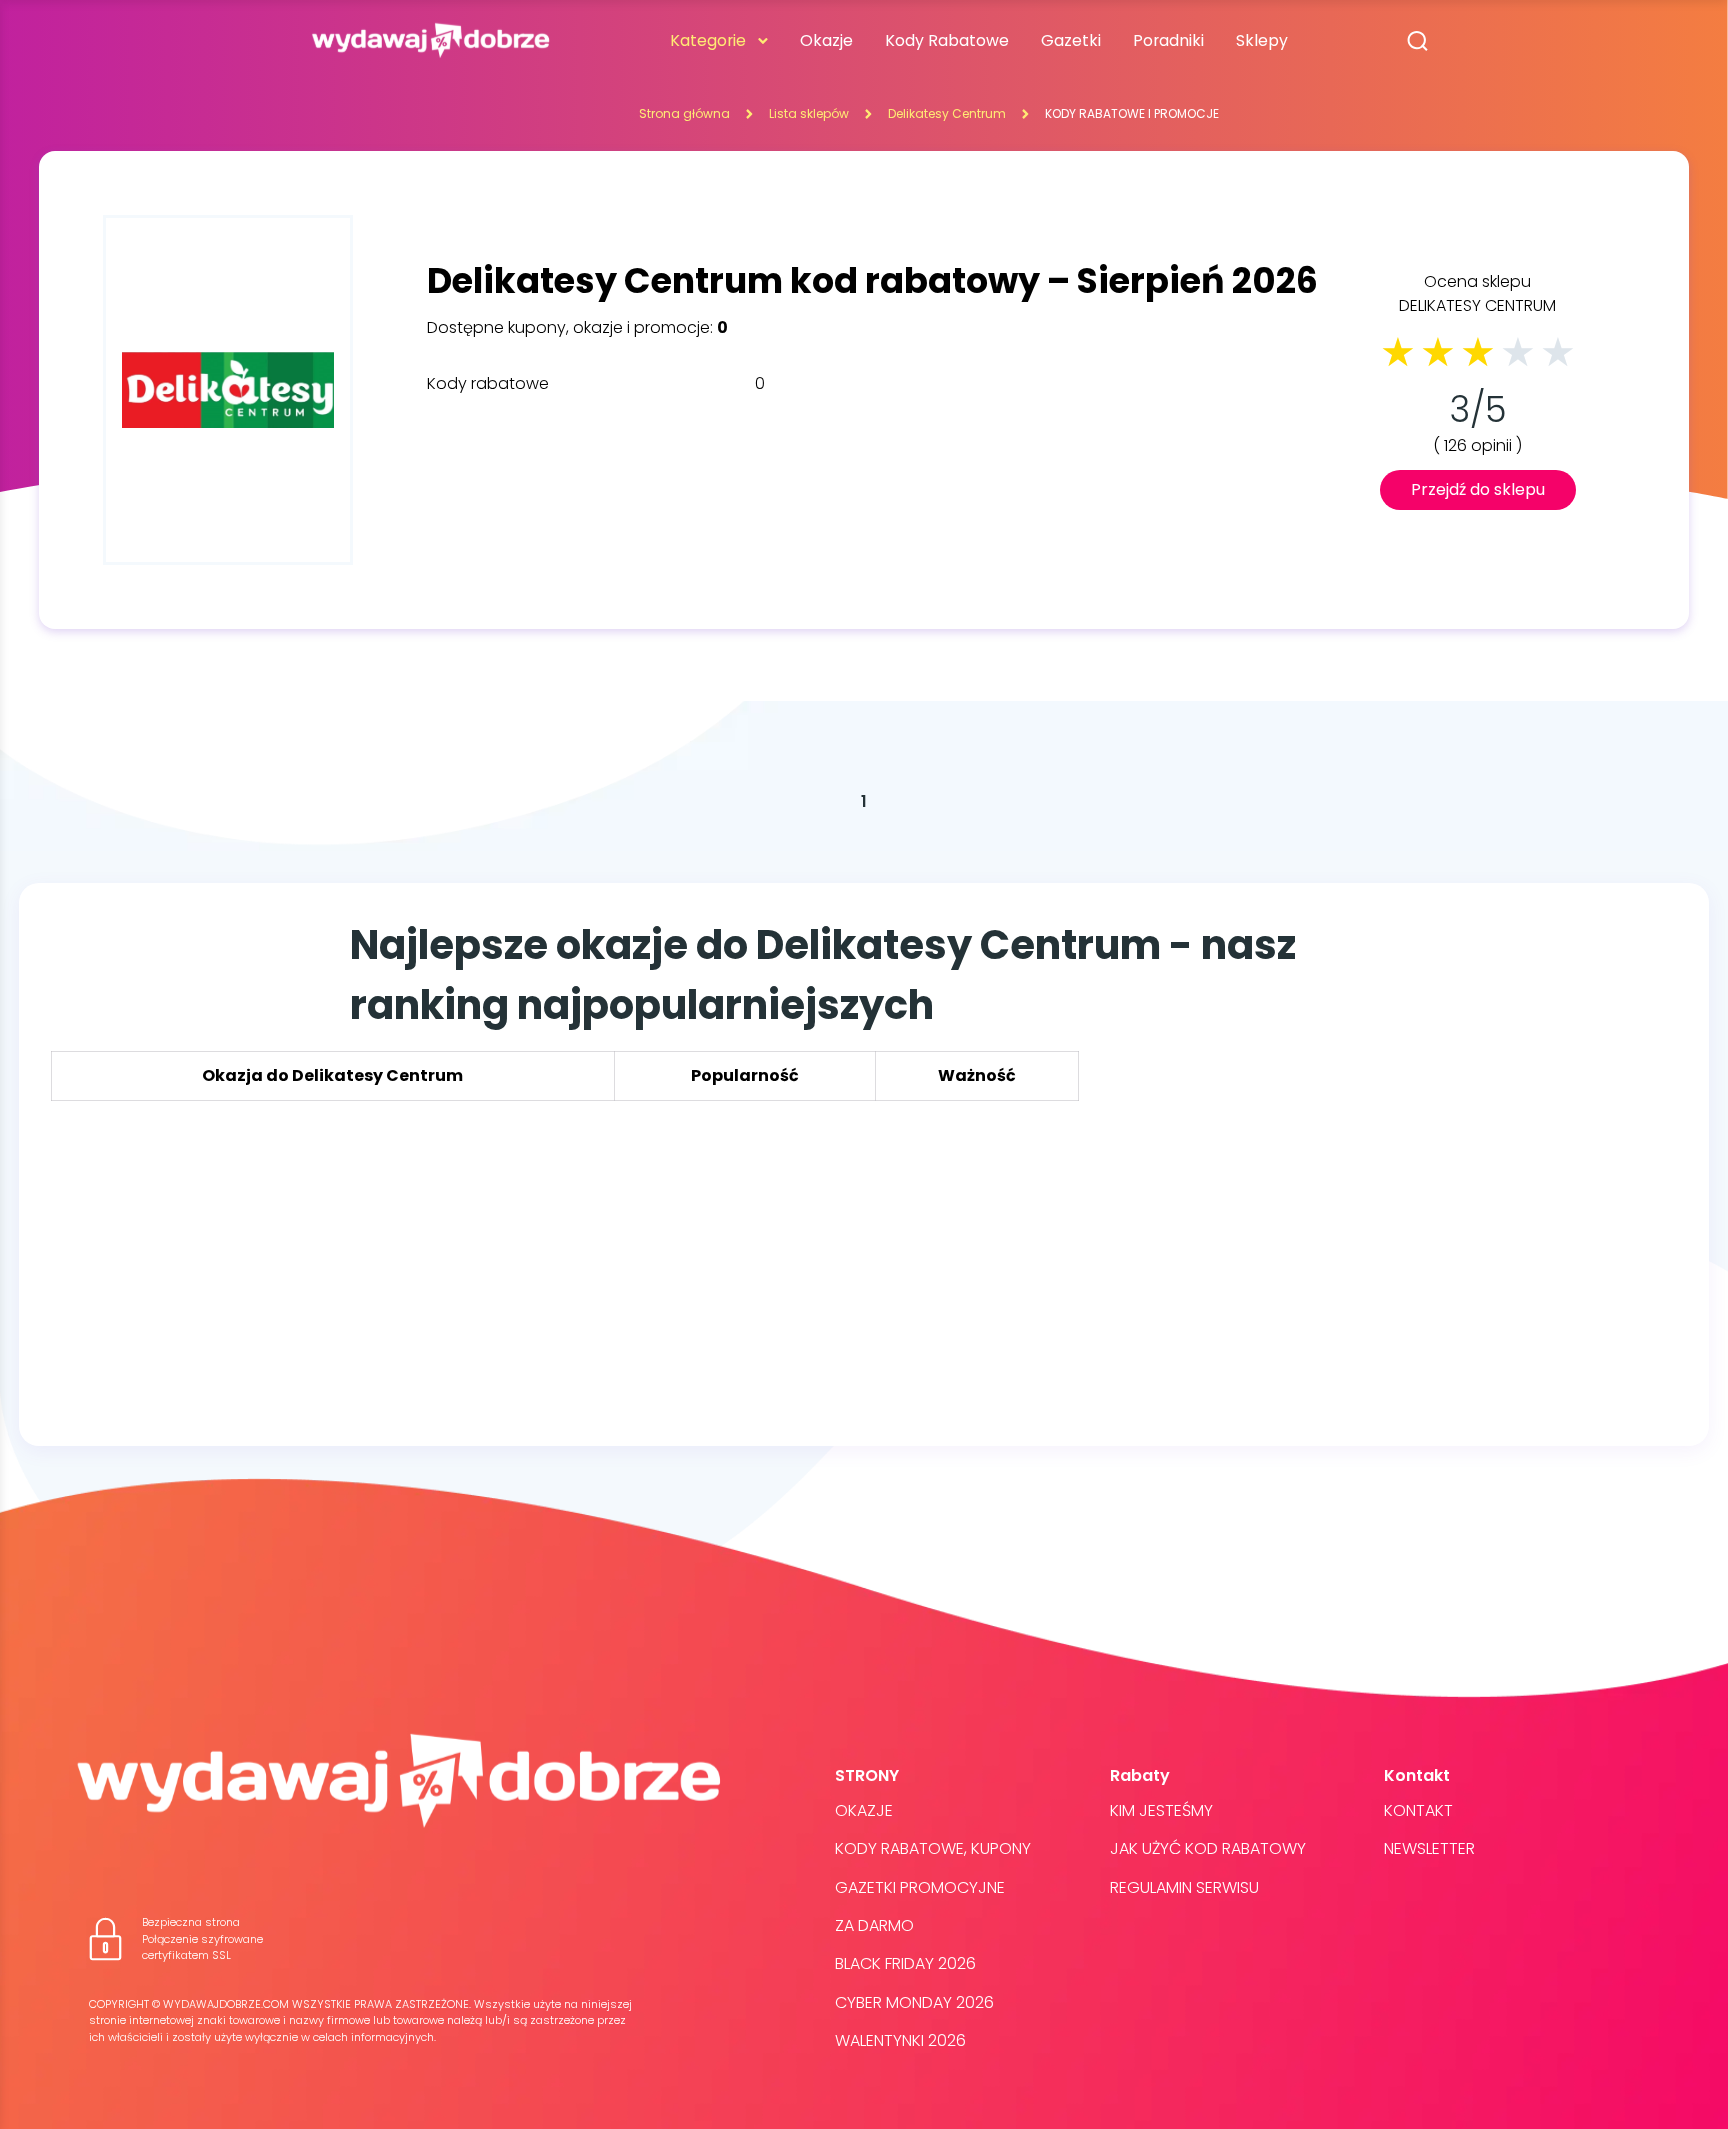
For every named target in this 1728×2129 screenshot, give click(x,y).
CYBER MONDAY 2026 (914, 2002)
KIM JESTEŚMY (1161, 1810)
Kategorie (708, 40)
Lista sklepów (809, 113)
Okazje (826, 40)
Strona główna (684, 113)
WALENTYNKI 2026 (900, 2040)
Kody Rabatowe (947, 40)
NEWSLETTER (1429, 1848)
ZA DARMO (874, 1925)
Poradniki (1168, 40)
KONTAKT (1418, 1810)
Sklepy (1262, 40)
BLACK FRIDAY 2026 (905, 1963)
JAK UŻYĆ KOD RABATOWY (1208, 1848)
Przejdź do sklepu (1478, 489)
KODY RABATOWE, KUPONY (933, 1848)
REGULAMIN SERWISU (1184, 1887)
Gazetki (1071, 40)
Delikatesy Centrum (947, 113)
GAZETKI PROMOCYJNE (920, 1887)
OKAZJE (864, 1810)
